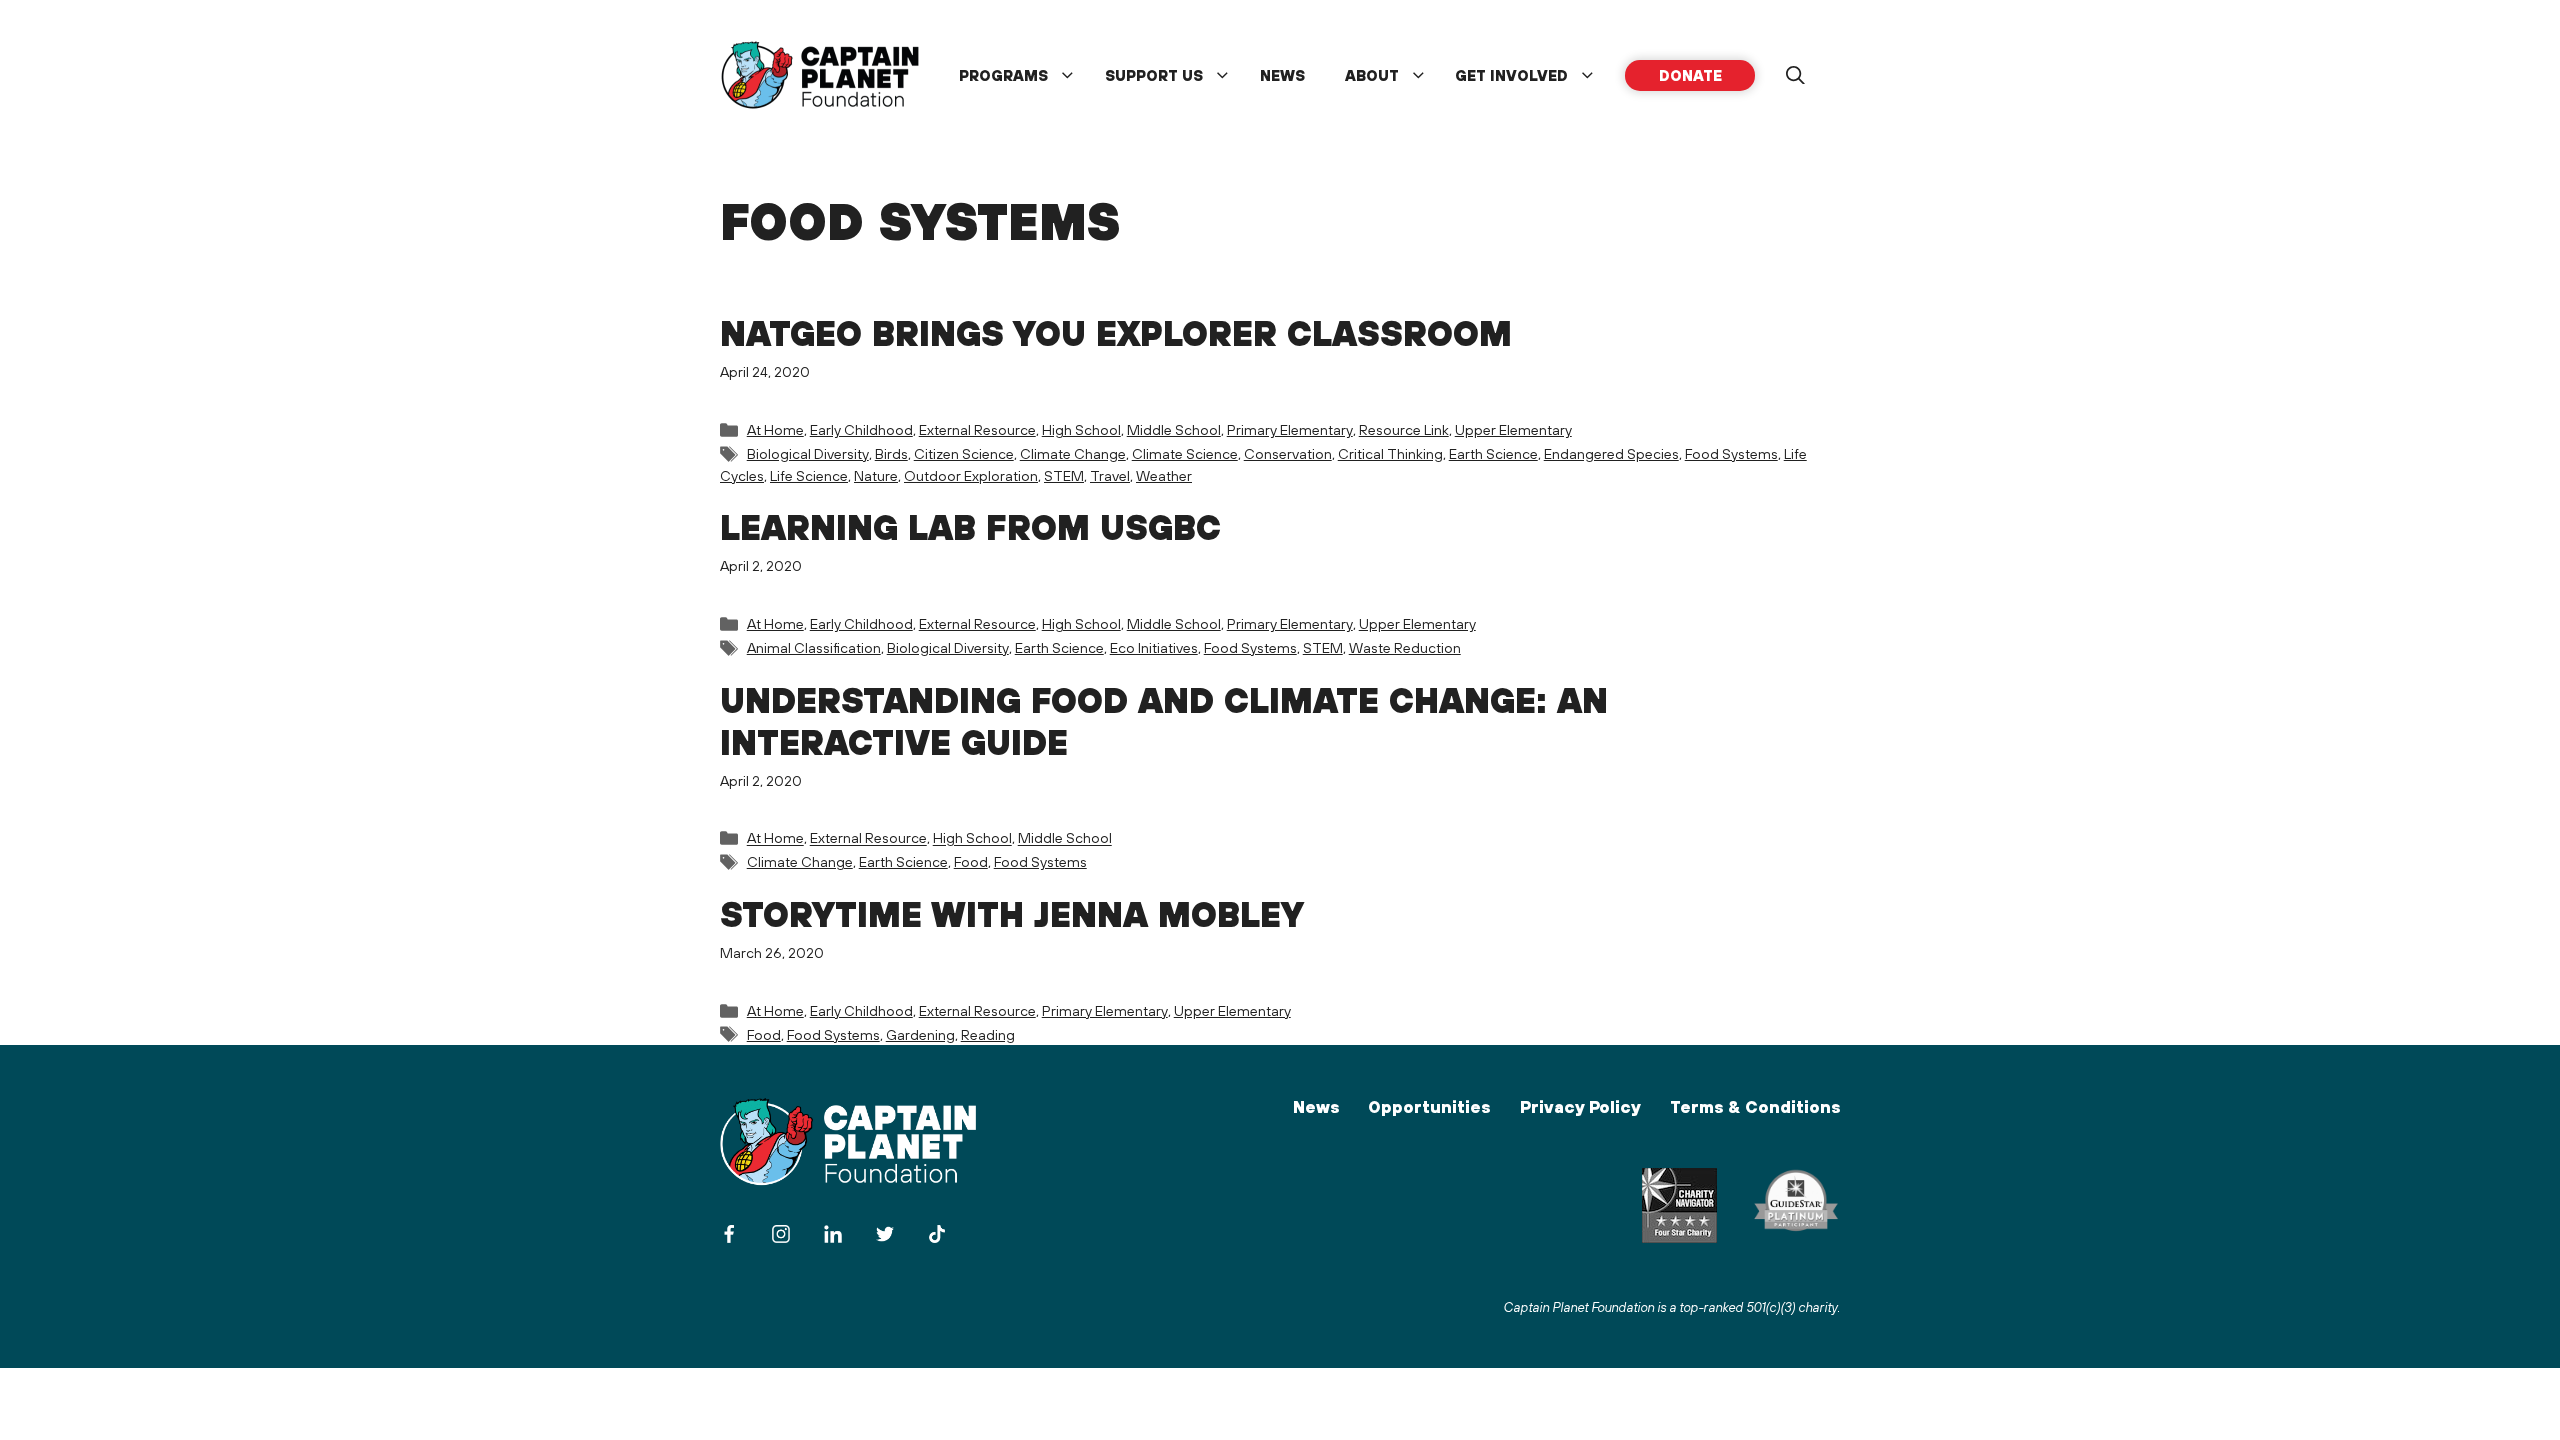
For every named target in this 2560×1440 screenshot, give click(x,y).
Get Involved (1511, 75)
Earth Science (1493, 453)
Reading (988, 1034)
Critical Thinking (1390, 453)
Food (971, 861)
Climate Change (1073, 453)
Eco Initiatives (1154, 647)
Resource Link (1404, 429)
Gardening (920, 1034)
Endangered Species (1611, 453)
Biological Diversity (808, 453)
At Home (775, 429)
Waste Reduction (1405, 647)
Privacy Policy (1580, 1107)
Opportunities (1429, 1107)
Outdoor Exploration (971, 475)
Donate (1690, 75)
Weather (1164, 475)
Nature (876, 475)
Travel (1110, 475)
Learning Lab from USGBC (970, 527)
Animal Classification (814, 647)
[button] (1795, 76)
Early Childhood (861, 429)
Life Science (809, 475)
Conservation (1288, 453)
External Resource (977, 429)
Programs (1003, 75)
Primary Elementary (1290, 429)
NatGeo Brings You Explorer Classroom (1116, 333)
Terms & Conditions (1755, 1107)
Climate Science (1185, 453)
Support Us (1154, 75)
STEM (1064, 475)
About (1372, 75)
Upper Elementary (1513, 429)
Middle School (1174, 429)
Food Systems (1731, 453)
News (1282, 75)
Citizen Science (964, 453)
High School (1081, 429)
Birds (891, 453)
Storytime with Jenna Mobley (1012, 914)
